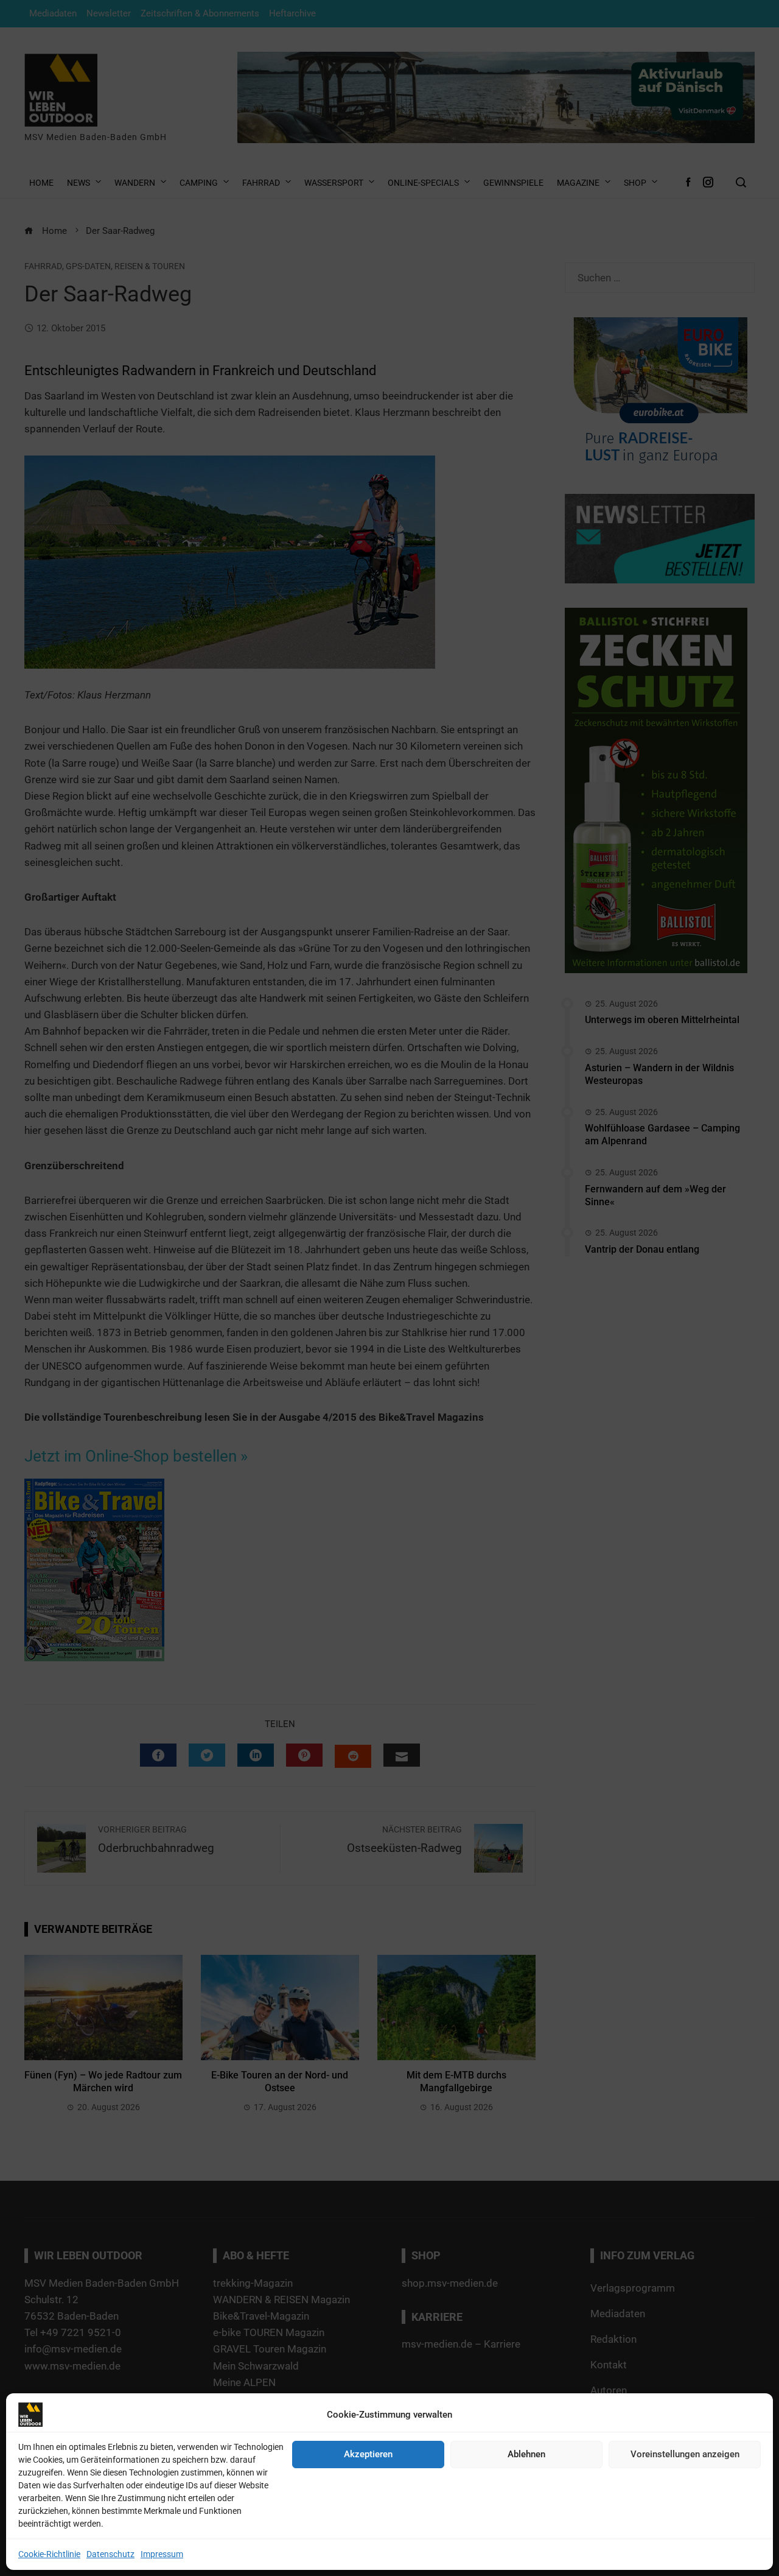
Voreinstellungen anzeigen (685, 2454)
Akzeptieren (368, 2454)
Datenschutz (110, 2554)
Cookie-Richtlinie (49, 2554)
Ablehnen (526, 2454)
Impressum (162, 2554)
